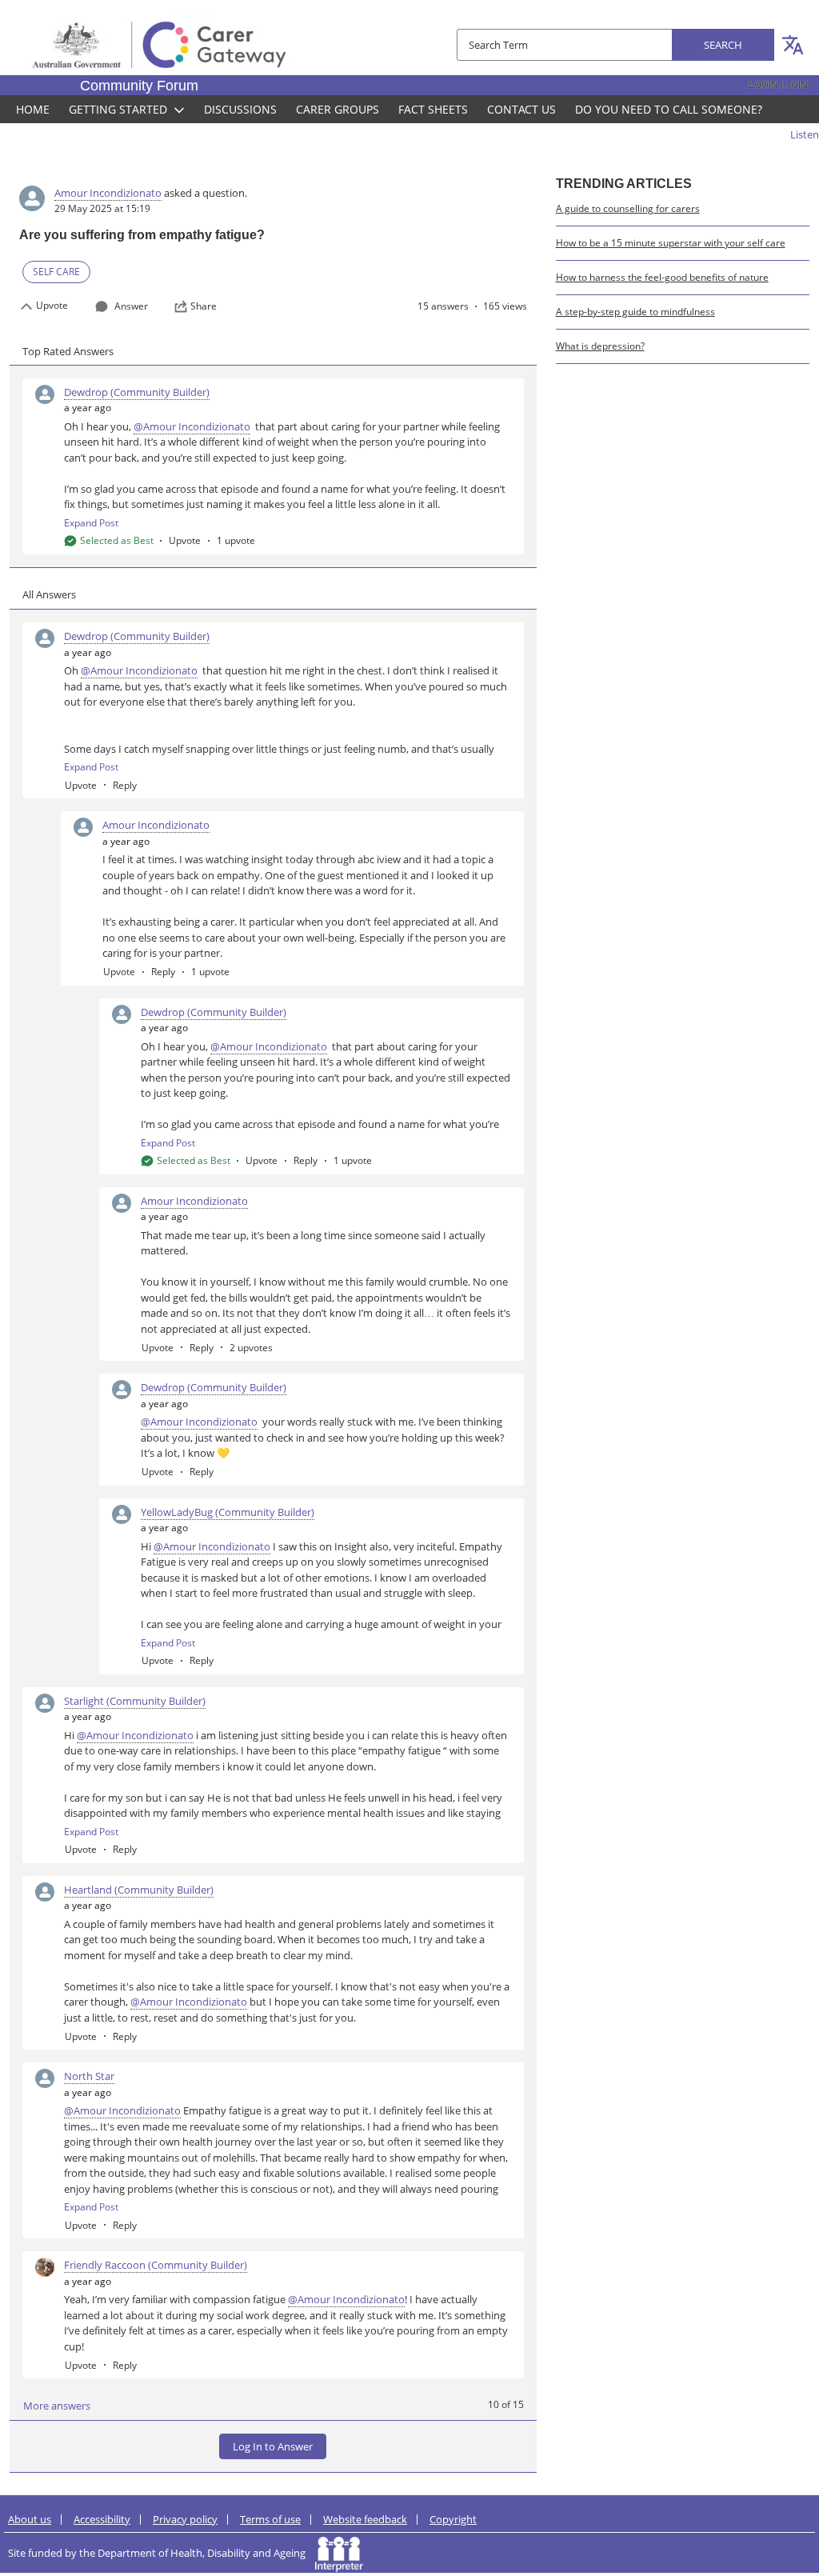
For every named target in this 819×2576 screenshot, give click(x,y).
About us (30, 2519)
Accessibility (102, 2519)
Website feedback (365, 2519)
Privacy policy (185, 2519)
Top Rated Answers (68, 351)
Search (723, 45)
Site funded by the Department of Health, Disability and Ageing (162, 2553)
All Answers (49, 594)
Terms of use (270, 2519)
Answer (131, 306)
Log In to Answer (273, 2446)
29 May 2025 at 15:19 (102, 208)
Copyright (453, 2519)
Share (204, 306)
